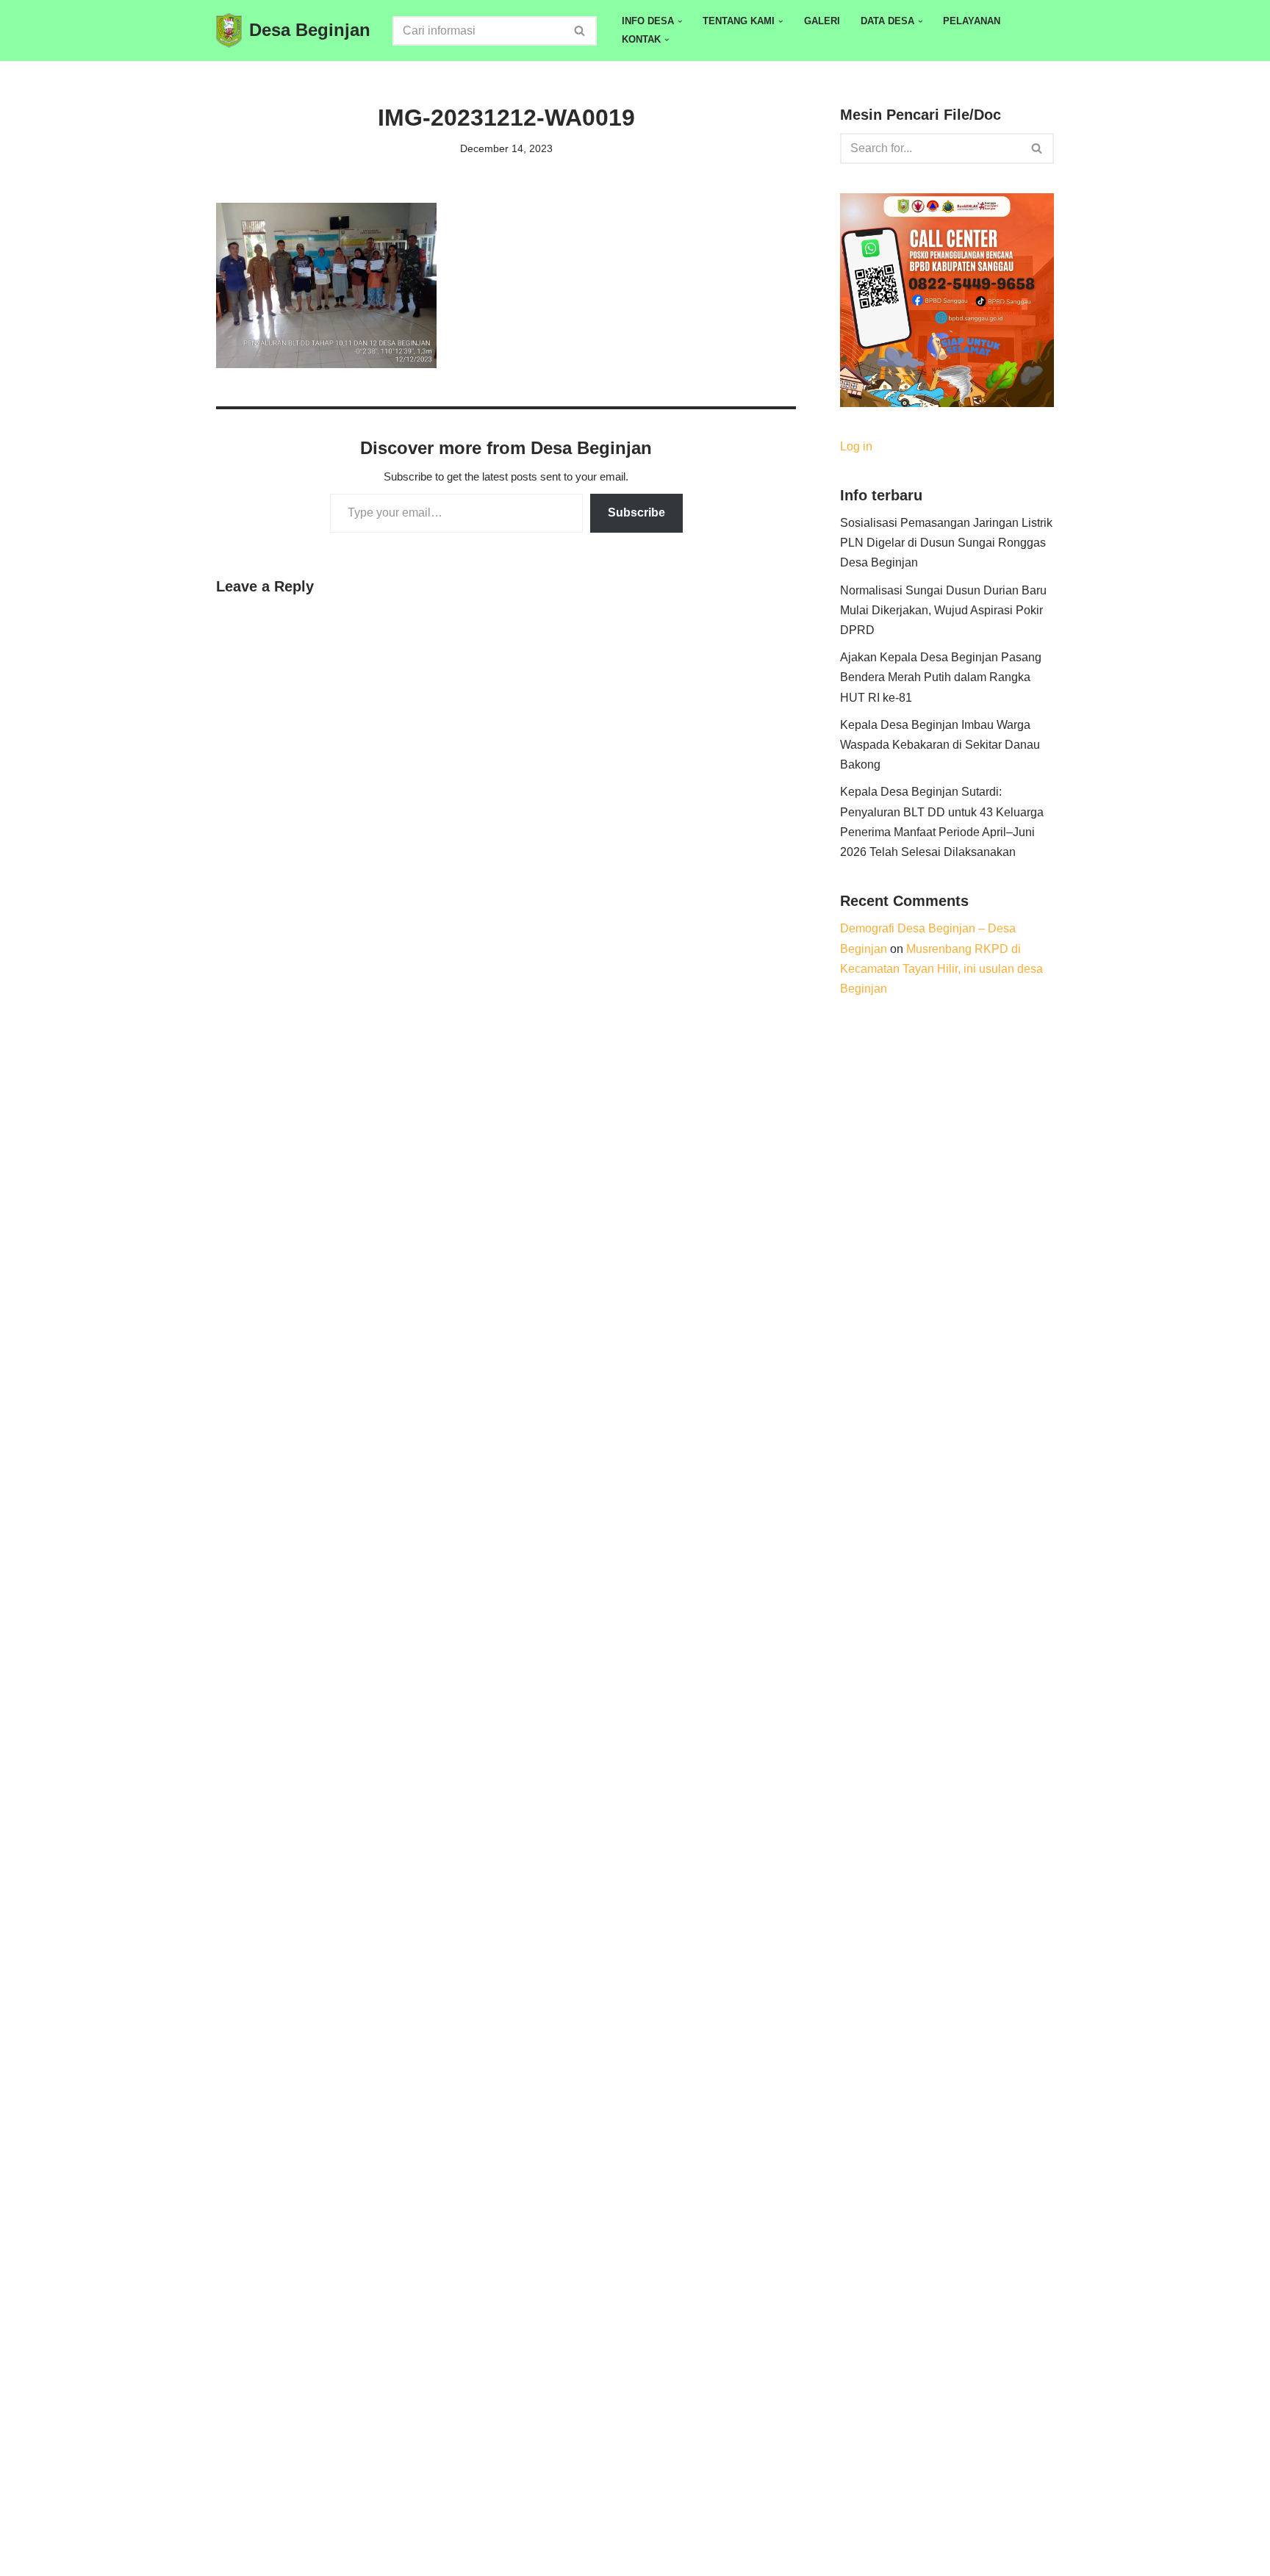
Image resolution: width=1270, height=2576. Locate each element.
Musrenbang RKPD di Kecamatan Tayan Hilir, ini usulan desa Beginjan (941, 969)
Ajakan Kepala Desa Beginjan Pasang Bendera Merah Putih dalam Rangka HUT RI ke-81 (941, 677)
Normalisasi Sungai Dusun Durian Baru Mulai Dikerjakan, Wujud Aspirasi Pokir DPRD (943, 610)
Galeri (822, 21)
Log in (856, 446)
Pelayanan (972, 21)
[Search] (580, 31)
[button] (680, 21)
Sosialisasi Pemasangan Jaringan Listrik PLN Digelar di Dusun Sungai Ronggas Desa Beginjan (946, 543)
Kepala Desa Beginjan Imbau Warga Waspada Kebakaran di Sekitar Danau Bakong (940, 745)
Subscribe (636, 512)
